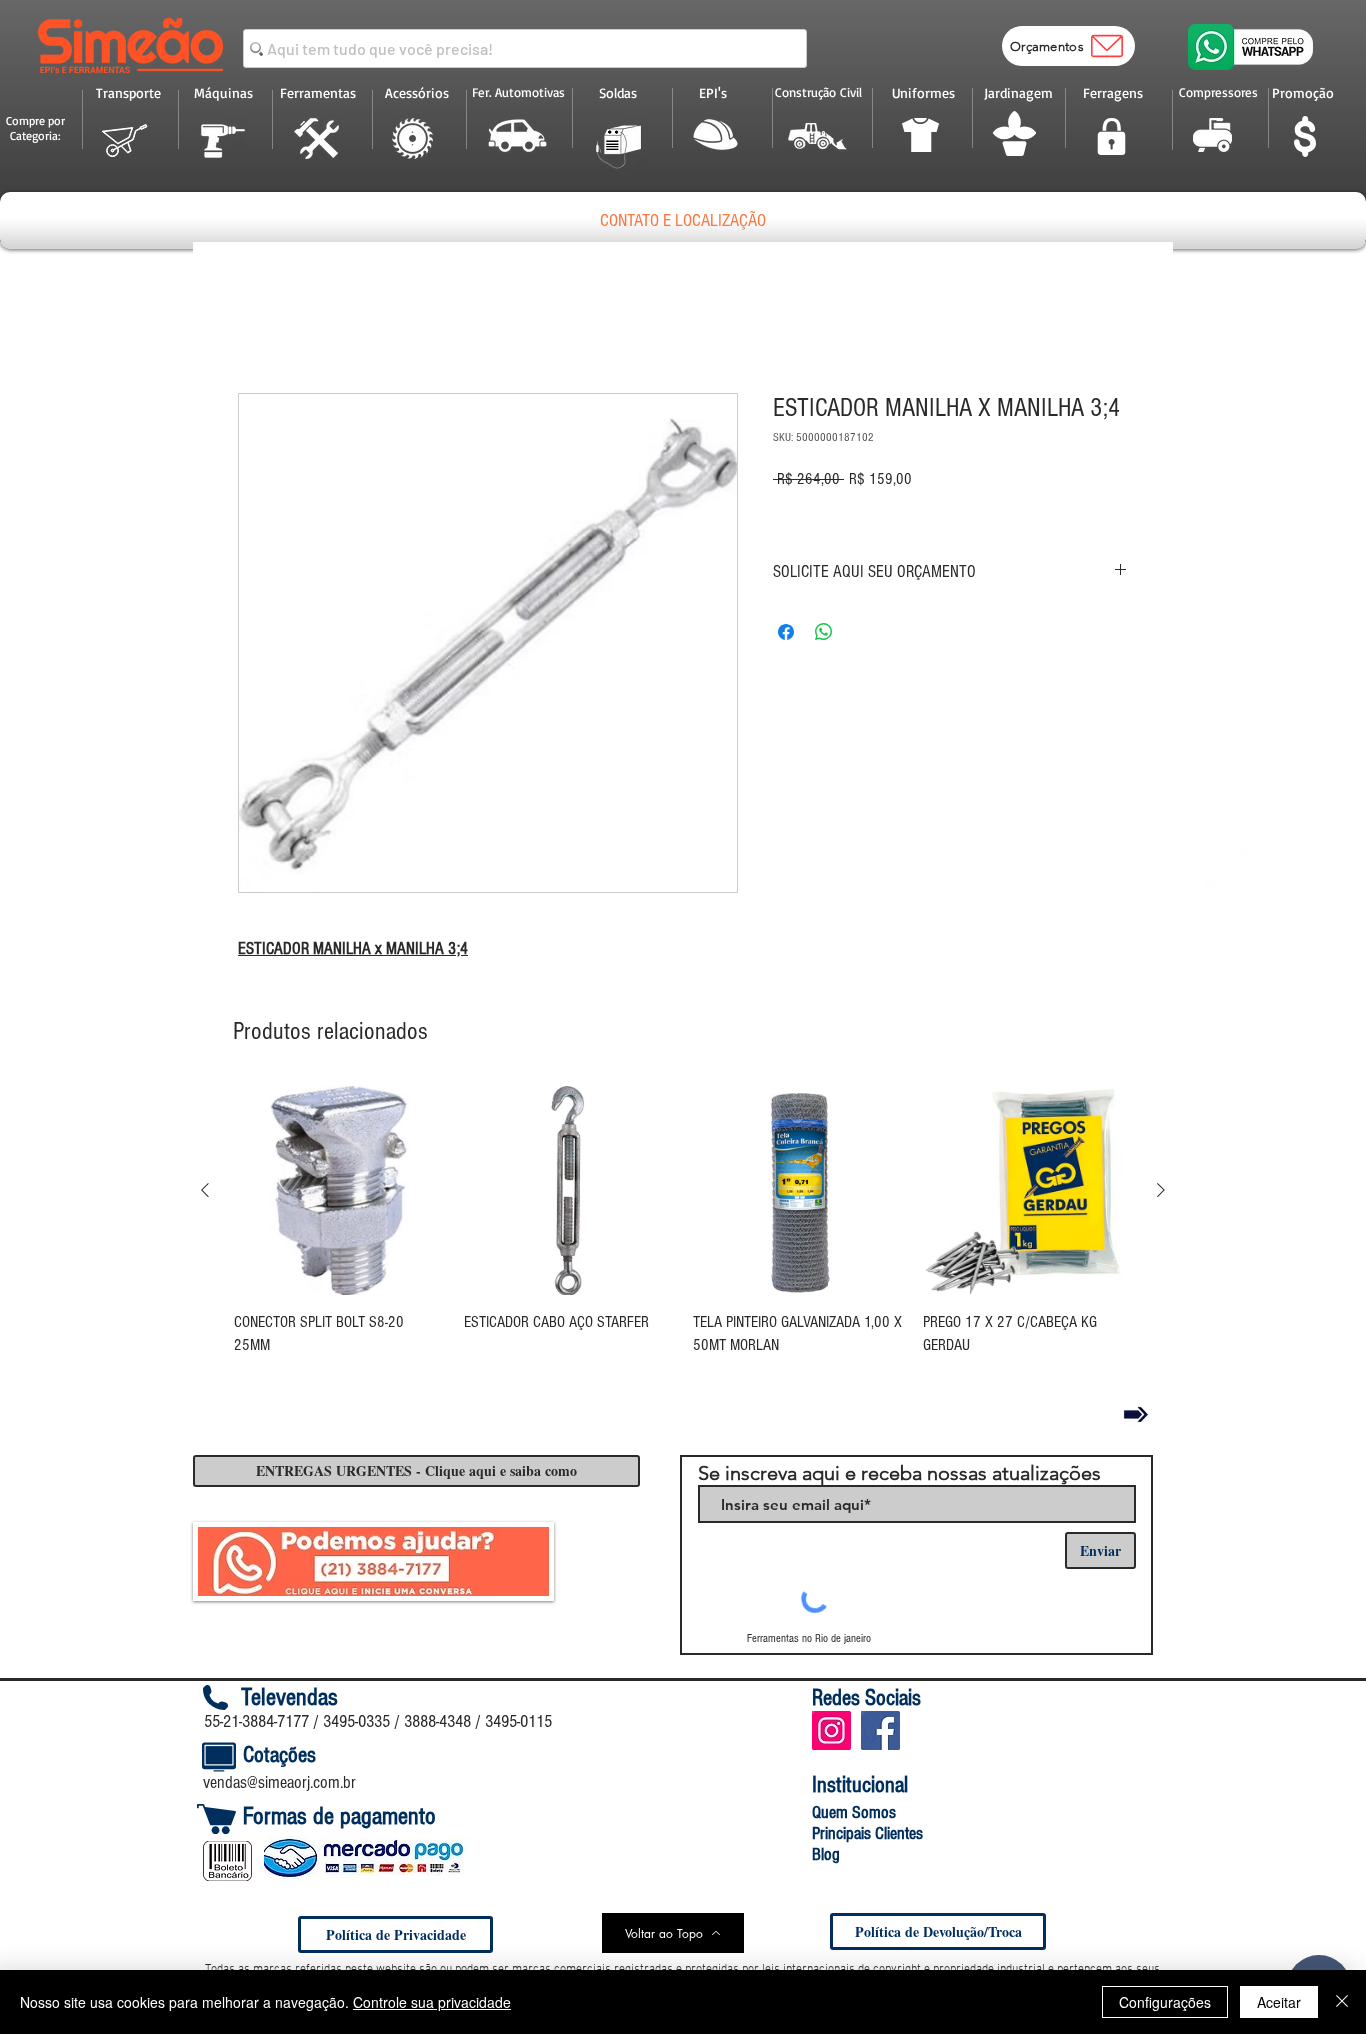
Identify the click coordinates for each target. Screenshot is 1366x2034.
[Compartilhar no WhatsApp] (824, 632)
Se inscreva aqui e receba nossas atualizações (899, 1473)
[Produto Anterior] (205, 1190)
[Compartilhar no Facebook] (786, 632)
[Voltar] (1136, 1414)
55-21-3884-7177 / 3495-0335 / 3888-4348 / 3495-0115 (378, 1721)
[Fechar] (1342, 2002)
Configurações (1165, 2002)
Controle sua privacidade (432, 2002)
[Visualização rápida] (339, 1191)
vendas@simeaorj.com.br (279, 1782)
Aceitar (1279, 2002)
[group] (683, 1235)
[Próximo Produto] (1161, 1190)
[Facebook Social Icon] (880, 1730)
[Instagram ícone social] (831, 1730)
